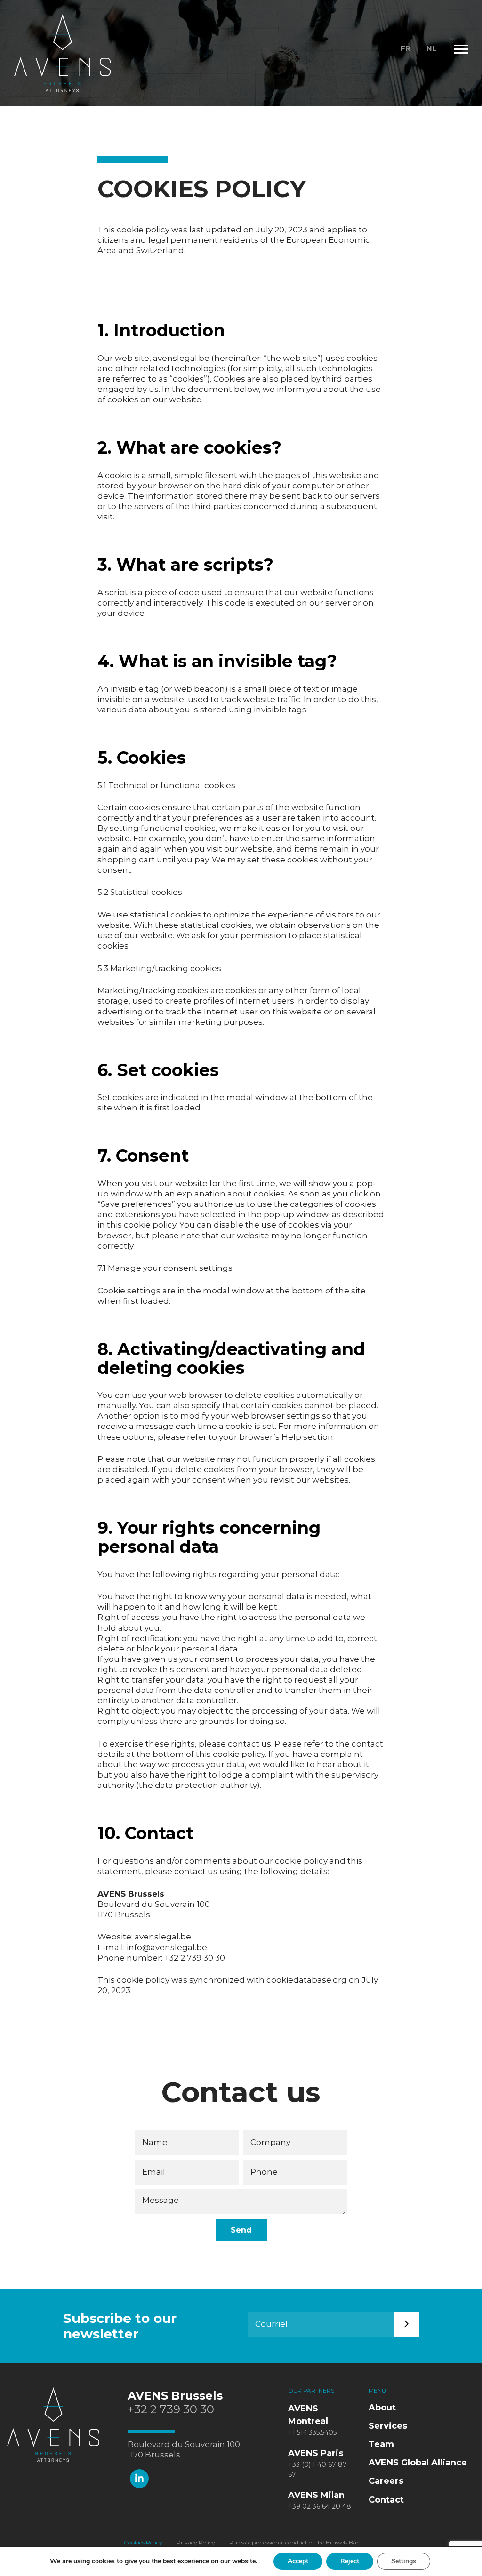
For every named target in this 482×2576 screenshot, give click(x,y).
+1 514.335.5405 (312, 2432)
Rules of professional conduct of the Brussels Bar (294, 2543)
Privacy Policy (196, 2543)
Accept (298, 2561)
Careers (386, 2481)
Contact (386, 2500)
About (382, 2408)
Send (241, 2230)
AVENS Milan (316, 2495)
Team (381, 2444)
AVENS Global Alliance (418, 2463)
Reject (350, 2561)
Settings (404, 2561)
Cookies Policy (143, 2543)
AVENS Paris (316, 2453)
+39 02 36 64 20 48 (320, 2506)
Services (388, 2426)
